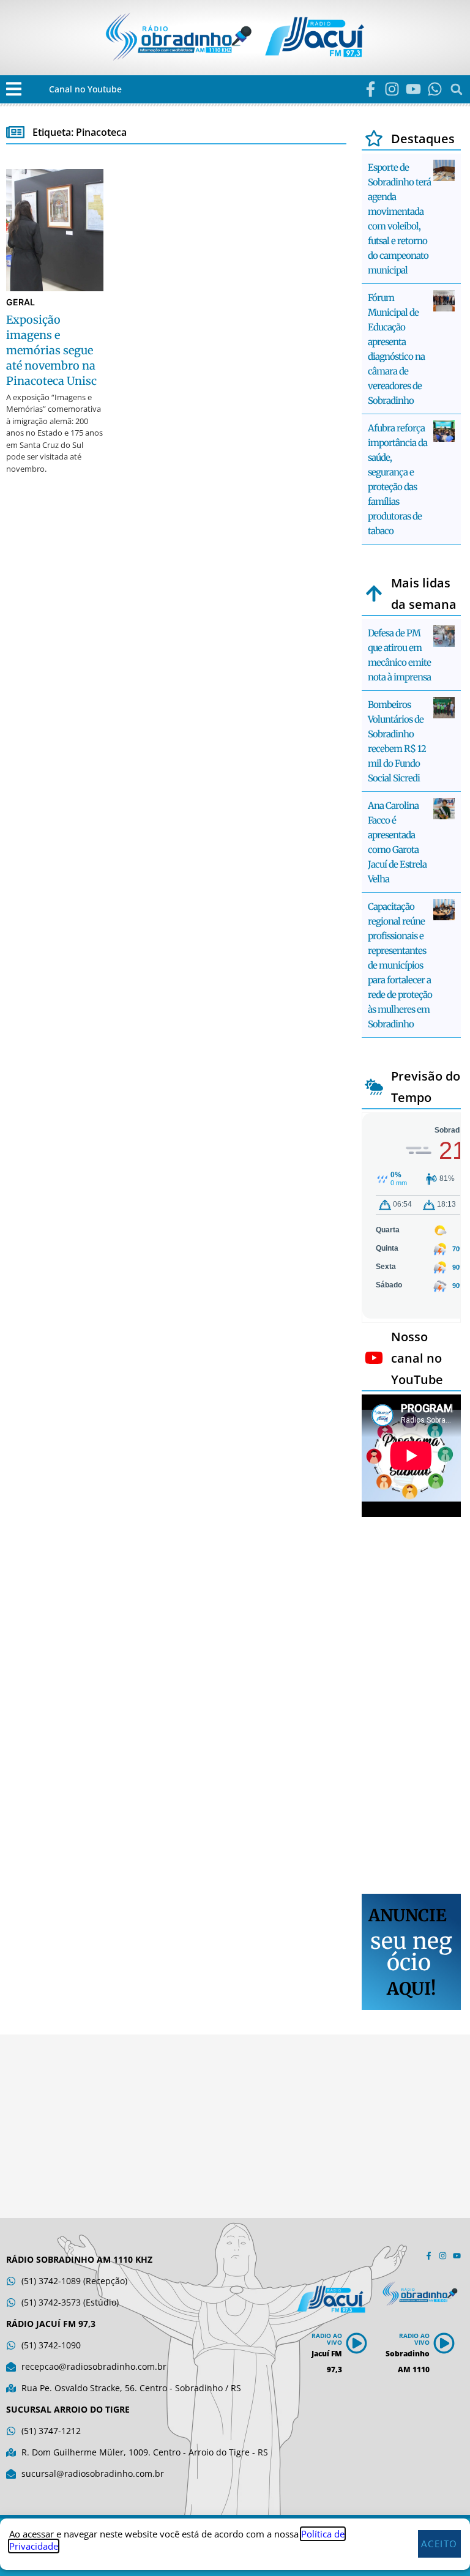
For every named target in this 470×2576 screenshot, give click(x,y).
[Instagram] (392, 89)
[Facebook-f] (371, 89)
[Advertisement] (411, 1707)
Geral (21, 302)
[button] (14, 89)
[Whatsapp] (435, 89)
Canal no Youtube (85, 89)
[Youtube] (413, 89)
